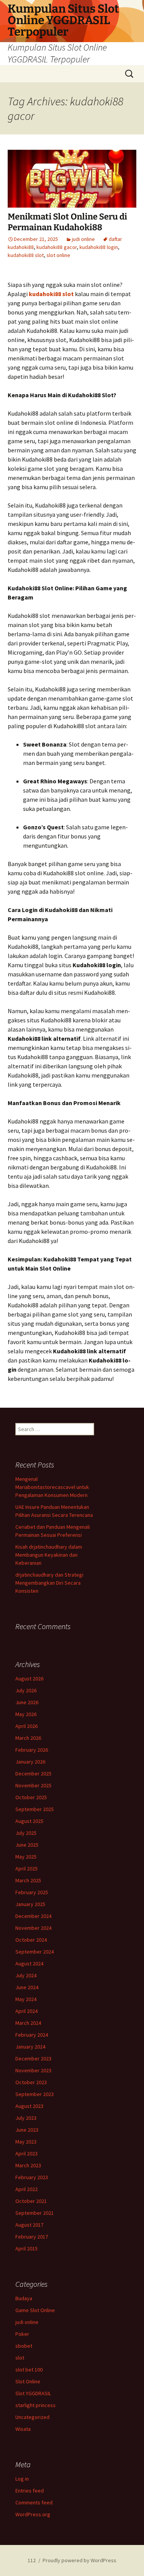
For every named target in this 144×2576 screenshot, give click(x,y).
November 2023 (33, 2070)
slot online (58, 255)
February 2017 (32, 2237)
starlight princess (36, 2405)
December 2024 (33, 1916)
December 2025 (33, 1774)
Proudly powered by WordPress (79, 2560)
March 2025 (28, 1880)
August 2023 (29, 2106)
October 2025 (31, 1797)
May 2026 (26, 1714)
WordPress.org (33, 2514)
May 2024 (26, 1999)
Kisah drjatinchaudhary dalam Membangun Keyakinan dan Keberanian (49, 1555)
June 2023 (27, 2130)
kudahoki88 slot (26, 255)
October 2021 (31, 2201)
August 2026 (29, 1679)
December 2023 (33, 2059)
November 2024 (33, 1928)
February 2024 (32, 2035)
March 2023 (28, 2165)
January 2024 (30, 2047)
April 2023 (26, 2153)
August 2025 (29, 1821)
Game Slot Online (35, 2310)
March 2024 (28, 2023)
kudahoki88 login (99, 247)
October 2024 (31, 1940)
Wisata (23, 2429)
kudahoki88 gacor (57, 247)
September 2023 (35, 2094)
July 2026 (26, 1690)
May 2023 (26, 2142)
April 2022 (26, 2189)
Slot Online (28, 2381)
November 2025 (33, 1785)
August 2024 (29, 1964)
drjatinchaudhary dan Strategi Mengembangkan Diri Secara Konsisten (49, 1583)
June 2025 (27, 1845)
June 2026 (27, 1702)
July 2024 (26, 1975)
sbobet (24, 2346)
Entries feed (30, 2491)
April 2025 (26, 1869)
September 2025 (35, 1809)
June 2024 (27, 1987)
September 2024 (35, 1952)
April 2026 (26, 1726)
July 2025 (26, 1833)
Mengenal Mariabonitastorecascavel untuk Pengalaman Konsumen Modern (52, 1487)
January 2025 (30, 1904)
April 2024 (26, 2011)
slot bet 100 (29, 2370)
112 (32, 2560)
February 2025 (32, 1892)
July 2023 (26, 2118)
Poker (22, 2334)
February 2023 (32, 2177)
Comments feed (34, 2502)
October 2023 (31, 2082)
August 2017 (29, 2225)
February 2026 (32, 1750)
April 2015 (26, 2248)
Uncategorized (32, 2417)
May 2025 (26, 1857)
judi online (83, 239)
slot (20, 2358)
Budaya (24, 2298)
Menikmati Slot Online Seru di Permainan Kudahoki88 (67, 222)
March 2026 (28, 1738)
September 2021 (35, 2213)
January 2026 (30, 1762)
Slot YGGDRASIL (33, 2393)
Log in (22, 2479)
